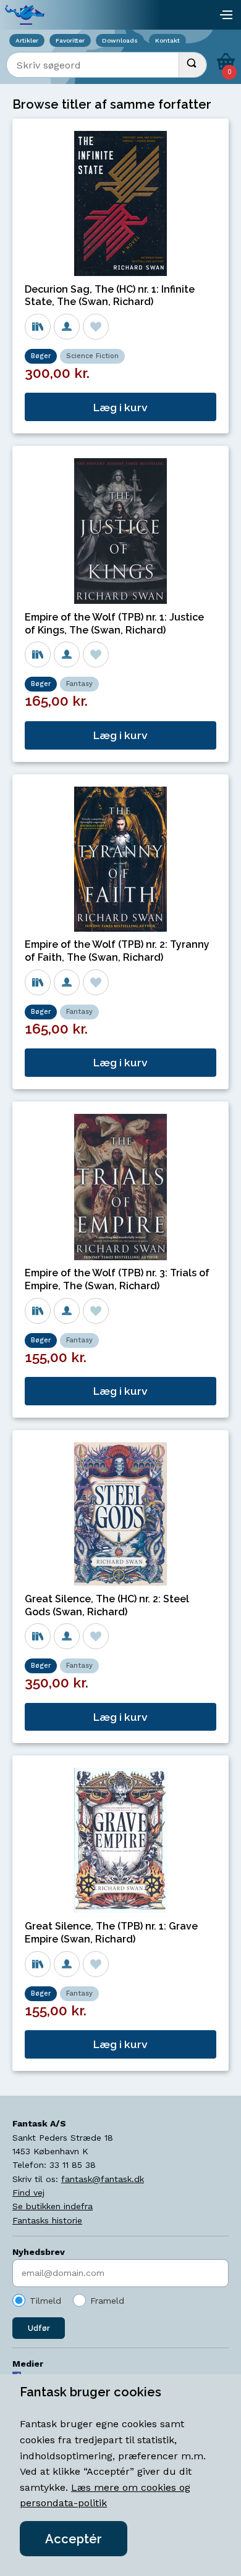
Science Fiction (92, 356)
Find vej (28, 2193)
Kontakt (167, 40)
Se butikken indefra (53, 2206)
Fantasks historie (47, 2220)
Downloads (120, 40)
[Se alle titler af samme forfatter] (67, 327)
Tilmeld (45, 2301)
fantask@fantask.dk (103, 2179)
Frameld (107, 2301)
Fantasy (79, 684)
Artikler (27, 40)
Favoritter (70, 40)
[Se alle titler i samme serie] (38, 327)
